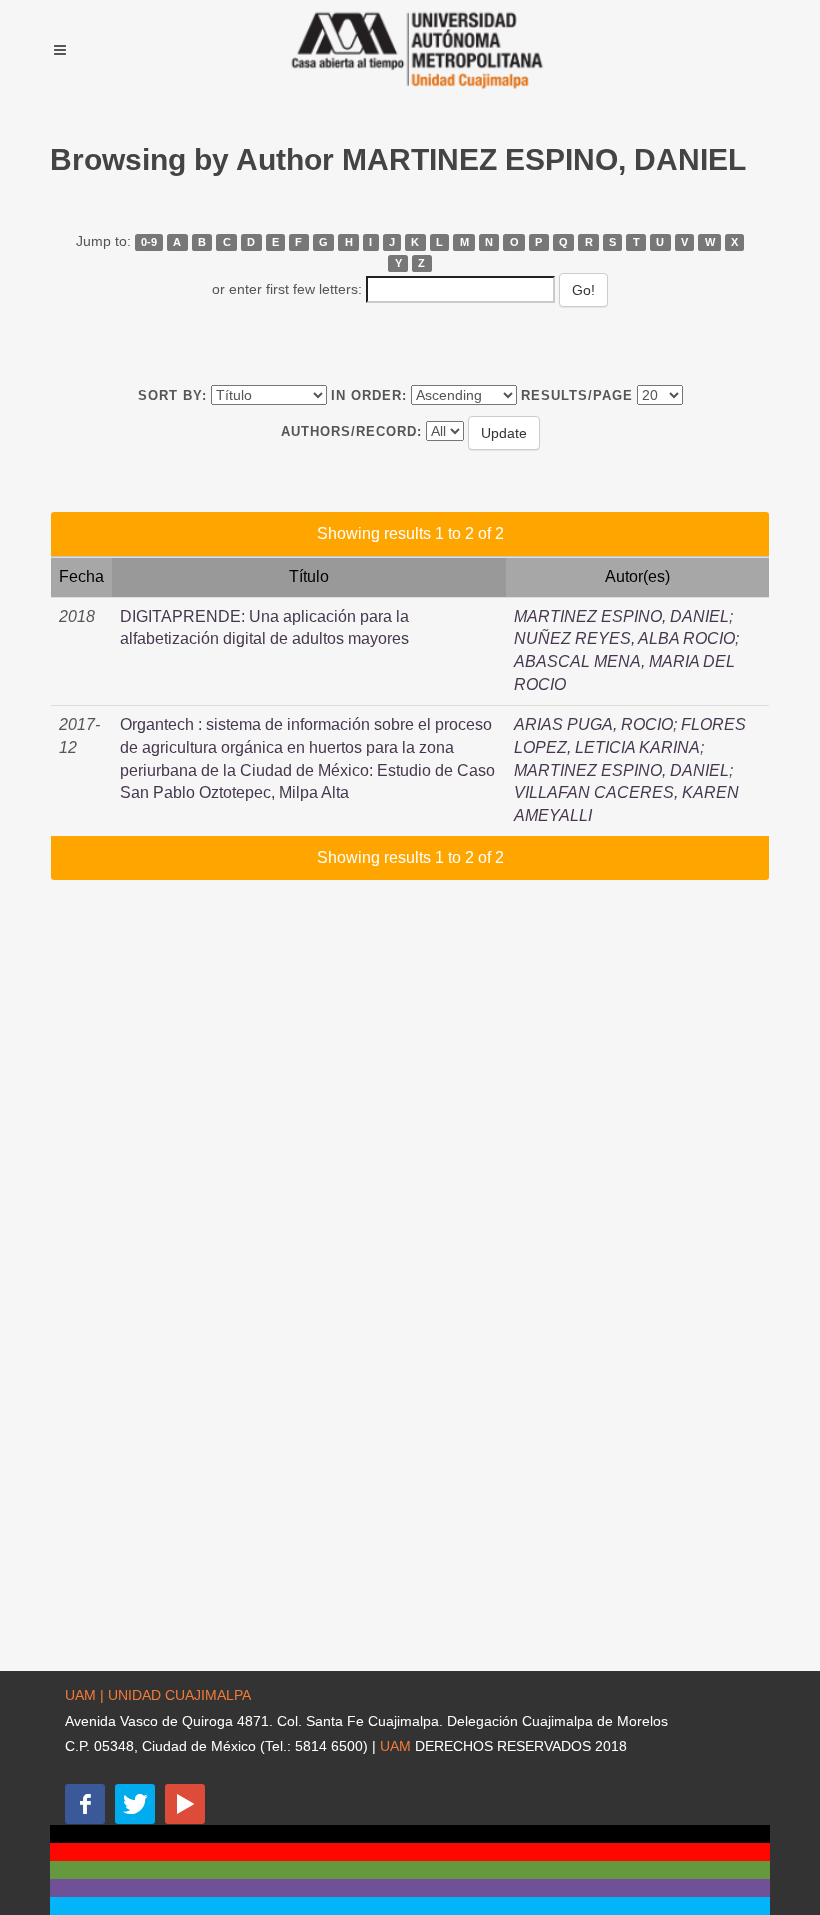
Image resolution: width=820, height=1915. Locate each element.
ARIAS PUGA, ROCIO (593, 724)
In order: (369, 395)
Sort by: (172, 395)
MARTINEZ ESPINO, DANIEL (621, 616)
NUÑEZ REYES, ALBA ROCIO (624, 638)
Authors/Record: (351, 431)
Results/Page (577, 395)
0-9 (149, 242)
